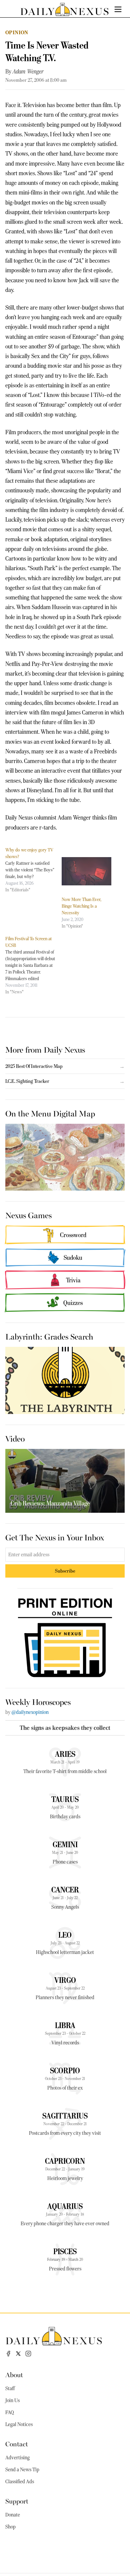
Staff (10, 2388)
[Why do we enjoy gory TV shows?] (33, 870)
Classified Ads (20, 2482)
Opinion (17, 32)
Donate (13, 2515)
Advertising (17, 2458)
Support (17, 2501)
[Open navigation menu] (118, 9)
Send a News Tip (22, 2470)
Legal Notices (19, 2424)
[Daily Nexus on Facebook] (8, 2354)
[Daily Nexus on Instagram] (28, 2354)
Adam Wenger (28, 71)
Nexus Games (28, 1215)
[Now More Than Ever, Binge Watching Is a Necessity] (86, 871)
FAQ (10, 2412)
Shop (10, 2527)
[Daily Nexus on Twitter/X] (18, 2354)
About (14, 2374)
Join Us (12, 2400)
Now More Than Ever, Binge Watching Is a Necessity (81, 906)
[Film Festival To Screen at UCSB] (33, 965)
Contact (17, 2444)
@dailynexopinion (30, 1712)
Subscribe (65, 1571)
